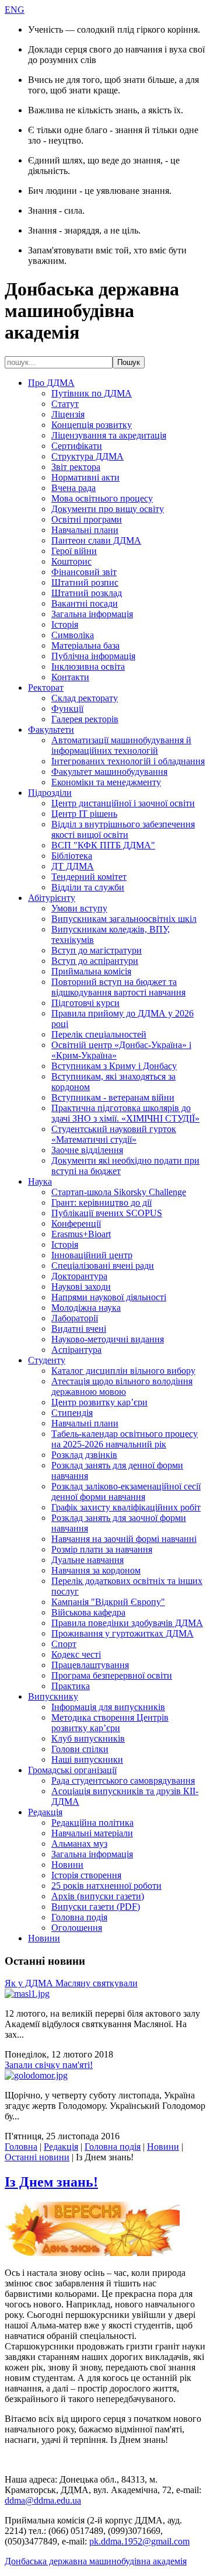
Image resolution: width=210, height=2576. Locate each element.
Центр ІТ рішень (84, 814)
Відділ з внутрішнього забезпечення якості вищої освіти (123, 829)
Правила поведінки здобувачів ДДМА (127, 1623)
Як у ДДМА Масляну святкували (71, 1983)
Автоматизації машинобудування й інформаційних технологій (121, 745)
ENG (15, 10)
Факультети (51, 730)
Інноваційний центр (92, 1255)
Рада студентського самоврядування (123, 1780)
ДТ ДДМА (73, 866)
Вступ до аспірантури (95, 961)
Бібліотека (72, 856)
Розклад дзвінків (84, 1455)
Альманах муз (79, 1844)
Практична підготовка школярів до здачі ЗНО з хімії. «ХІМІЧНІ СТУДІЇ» (125, 1113)
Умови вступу (79, 908)
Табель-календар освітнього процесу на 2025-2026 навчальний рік (125, 1439)
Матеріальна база (85, 645)
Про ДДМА (51, 383)
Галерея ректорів (85, 719)
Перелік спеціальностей (99, 1034)
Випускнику (53, 1696)
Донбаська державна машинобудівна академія (96, 2561)
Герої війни (74, 551)
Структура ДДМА (87, 456)
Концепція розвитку (92, 425)
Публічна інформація (93, 656)
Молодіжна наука (86, 1308)
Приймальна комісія (91, 971)
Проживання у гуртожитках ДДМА (123, 1633)
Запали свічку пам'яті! (49, 2065)
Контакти (70, 677)
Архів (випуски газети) (98, 1896)
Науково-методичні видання (108, 1339)
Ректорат (46, 687)
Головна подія (79, 1917)
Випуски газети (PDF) (96, 1907)
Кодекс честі (76, 1654)
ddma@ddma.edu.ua (43, 2500)
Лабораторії (75, 1318)
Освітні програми (87, 519)
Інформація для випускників (108, 1707)
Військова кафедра (88, 1612)
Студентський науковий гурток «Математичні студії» (114, 1134)
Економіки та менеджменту (106, 782)
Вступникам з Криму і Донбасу (114, 1066)
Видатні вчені (79, 1329)
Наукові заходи (81, 1287)
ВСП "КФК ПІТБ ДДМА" (103, 845)
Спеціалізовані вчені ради (103, 1266)
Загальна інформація (92, 614)
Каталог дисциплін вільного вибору (123, 1371)
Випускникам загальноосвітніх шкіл (124, 919)
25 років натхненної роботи (106, 1886)
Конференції (76, 1223)
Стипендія (72, 1413)
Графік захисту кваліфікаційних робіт (126, 1507)
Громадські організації (72, 1770)
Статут (65, 404)
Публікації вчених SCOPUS (107, 1213)
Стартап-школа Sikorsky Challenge (119, 1192)
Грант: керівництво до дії (101, 1202)
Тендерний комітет (89, 877)
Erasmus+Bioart (81, 1234)
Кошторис (71, 561)
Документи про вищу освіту (108, 509)
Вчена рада (73, 488)
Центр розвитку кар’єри (99, 1402)
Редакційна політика (92, 1823)
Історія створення (86, 1875)
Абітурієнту (52, 898)
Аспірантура (76, 1350)
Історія (65, 624)
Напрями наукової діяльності (109, 1297)
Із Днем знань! (51, 2182)
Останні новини (37, 2157)
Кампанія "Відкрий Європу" (108, 1602)
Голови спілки (80, 1749)
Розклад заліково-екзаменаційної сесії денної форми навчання (126, 1491)
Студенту (47, 1360)
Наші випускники (87, 1759)
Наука (40, 1181)
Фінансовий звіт (84, 572)
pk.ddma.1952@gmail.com (139, 2541)
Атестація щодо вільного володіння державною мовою (122, 1386)
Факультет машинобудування (109, 772)
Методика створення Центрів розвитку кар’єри (110, 1723)
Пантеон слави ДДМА (96, 540)
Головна (21, 2147)
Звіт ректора (76, 467)
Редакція (45, 1812)
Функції (67, 709)
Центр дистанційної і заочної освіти (123, 803)
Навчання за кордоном (96, 1570)
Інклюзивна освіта (88, 666)
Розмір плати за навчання (102, 1549)
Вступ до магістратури (97, 950)
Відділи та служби (88, 887)
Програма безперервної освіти (112, 1675)
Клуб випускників (88, 1738)
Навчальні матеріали (92, 1833)
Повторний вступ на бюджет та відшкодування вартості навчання (118, 987)
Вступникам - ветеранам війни (113, 1097)
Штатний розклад (87, 593)
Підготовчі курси (85, 1003)
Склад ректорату (85, 698)
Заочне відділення (87, 1150)
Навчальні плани (85, 530)
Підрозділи (50, 793)
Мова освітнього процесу (102, 498)
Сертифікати (77, 446)
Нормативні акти (85, 477)
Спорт (64, 1644)
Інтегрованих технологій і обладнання (128, 761)
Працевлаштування (90, 1665)
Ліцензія (68, 414)
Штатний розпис (85, 582)
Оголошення (77, 1928)
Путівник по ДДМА (92, 393)
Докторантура (79, 1276)
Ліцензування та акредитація (109, 435)
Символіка (73, 635)
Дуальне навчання (87, 1560)
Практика (71, 1686)
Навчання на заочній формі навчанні (124, 1539)
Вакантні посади (85, 603)
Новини (67, 1865)
